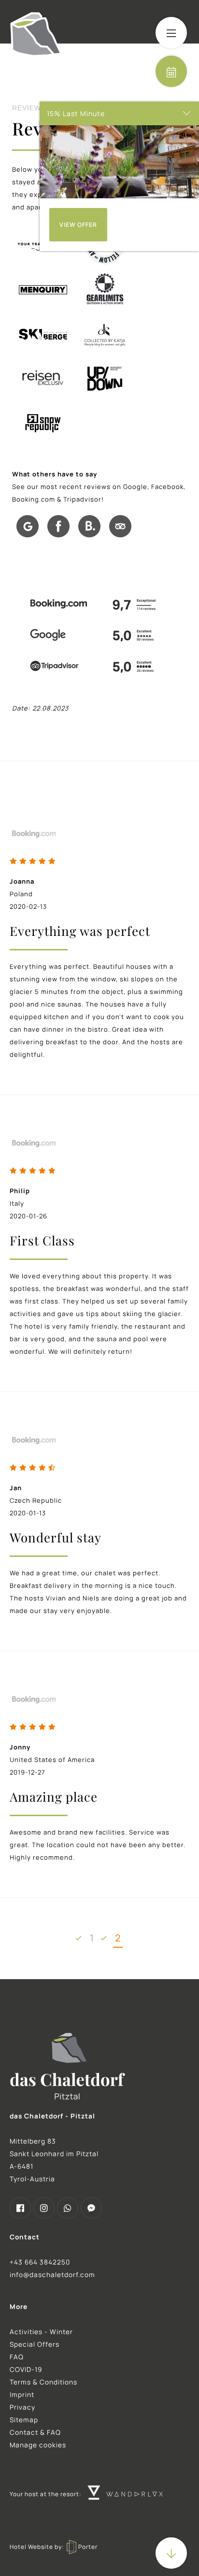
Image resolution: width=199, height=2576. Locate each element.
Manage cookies (38, 2445)
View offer (78, 225)
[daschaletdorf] (20, 2208)
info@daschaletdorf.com (52, 2275)
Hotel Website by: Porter (54, 2547)
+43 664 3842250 (40, 2262)
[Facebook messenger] (91, 2208)
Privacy (22, 2407)
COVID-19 (26, 2369)
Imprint (22, 2395)
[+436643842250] (68, 2208)
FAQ (17, 2357)
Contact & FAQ (35, 2432)
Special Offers (35, 2344)
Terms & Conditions (43, 2382)
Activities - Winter (41, 2332)
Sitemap (24, 2420)
